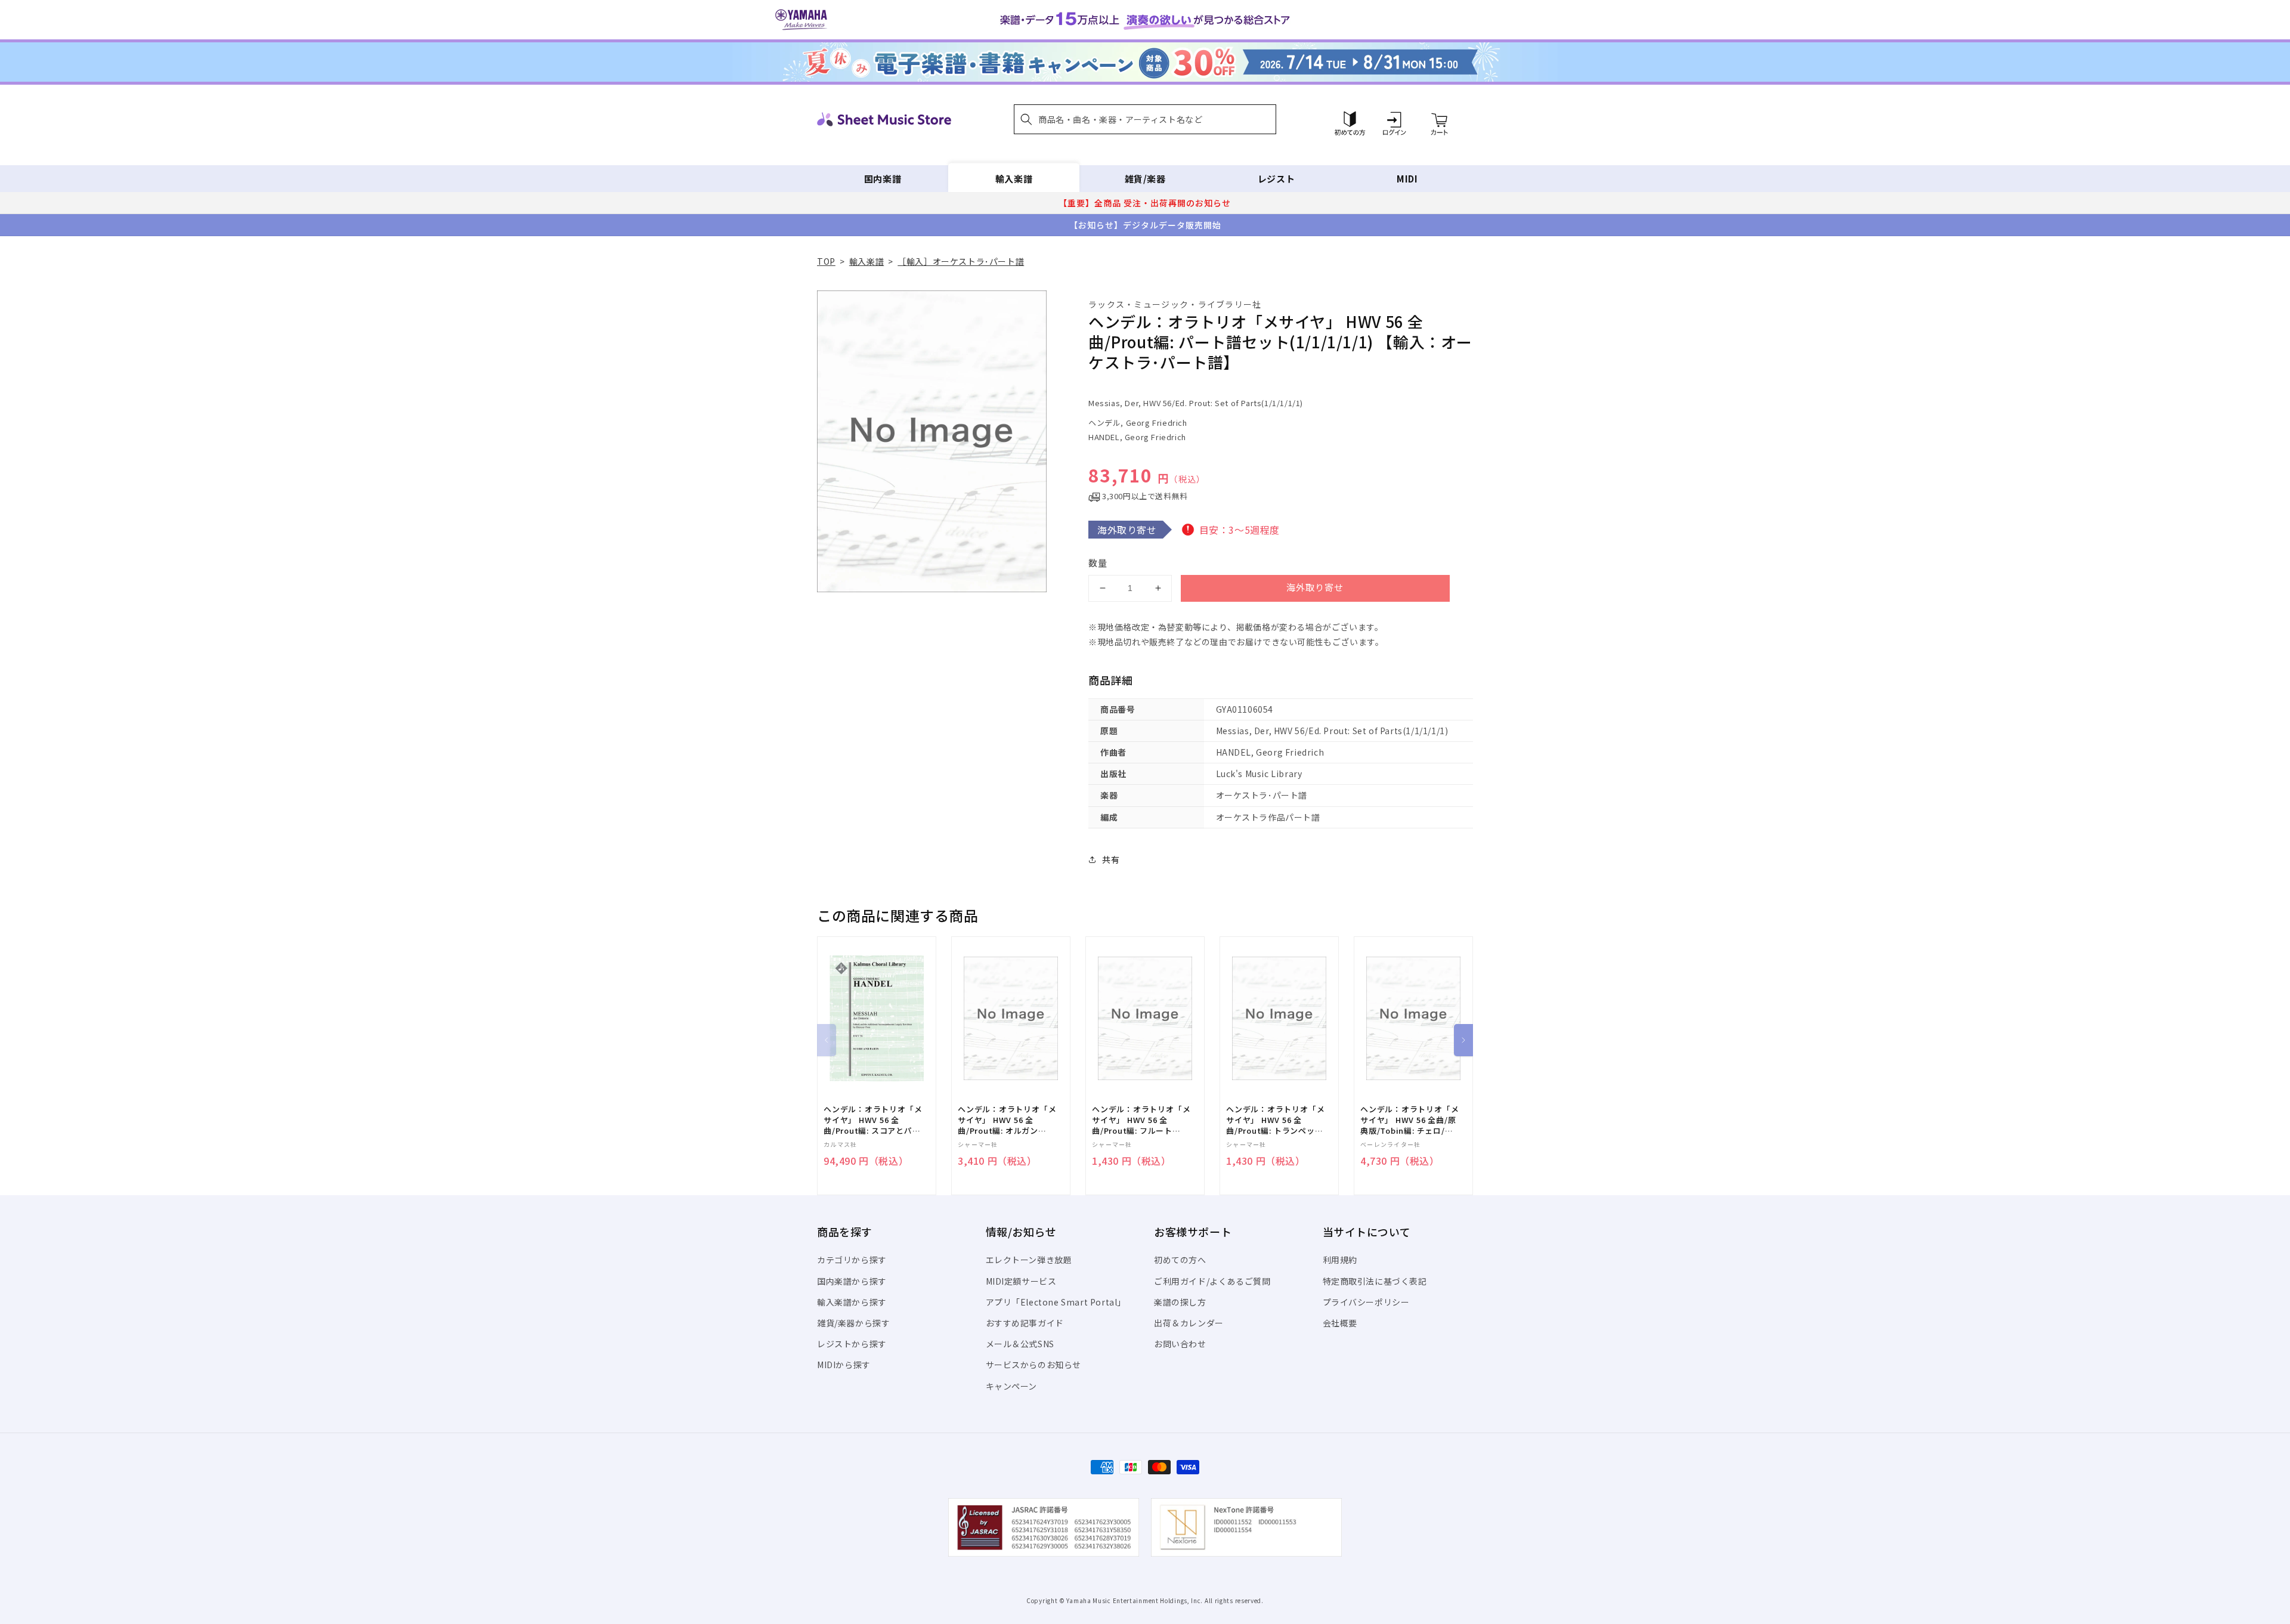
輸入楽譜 (1014, 179)
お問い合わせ (1180, 1344)
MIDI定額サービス (1021, 1281)
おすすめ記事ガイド (1025, 1323)
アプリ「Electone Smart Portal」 (1056, 1302)
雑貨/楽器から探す (853, 1323)
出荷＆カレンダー (1189, 1323)
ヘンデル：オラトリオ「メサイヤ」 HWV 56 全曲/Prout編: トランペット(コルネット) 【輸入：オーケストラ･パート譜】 (1275, 1120)
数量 (1098, 563)
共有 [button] (1111, 859)
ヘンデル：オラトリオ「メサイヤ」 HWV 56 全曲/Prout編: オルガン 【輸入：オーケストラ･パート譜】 (1007, 1120)
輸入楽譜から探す (852, 1302)
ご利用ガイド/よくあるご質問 (1212, 1281)
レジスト (1276, 179)
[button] (1145, 119)
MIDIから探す (844, 1365)
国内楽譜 (883, 179)
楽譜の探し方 (1180, 1302)
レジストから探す (852, 1344)
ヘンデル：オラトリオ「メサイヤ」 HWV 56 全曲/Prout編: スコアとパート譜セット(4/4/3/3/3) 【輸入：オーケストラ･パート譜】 (873, 1120)
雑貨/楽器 (1145, 179)
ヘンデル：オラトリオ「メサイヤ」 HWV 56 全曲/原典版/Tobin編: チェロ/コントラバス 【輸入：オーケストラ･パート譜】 (1409, 1120)
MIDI (1407, 179)
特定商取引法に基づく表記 (1375, 1281)
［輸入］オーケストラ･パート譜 (961, 261)
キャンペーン (1012, 1386)
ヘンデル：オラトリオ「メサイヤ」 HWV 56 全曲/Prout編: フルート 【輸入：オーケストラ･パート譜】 (1141, 1120)
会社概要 (1340, 1323)
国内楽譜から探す (852, 1281)
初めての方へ (1180, 1260)
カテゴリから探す (852, 1260)
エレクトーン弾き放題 (1029, 1260)
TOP (826, 261)
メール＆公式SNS (1020, 1344)
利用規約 (1340, 1260)
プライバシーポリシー (1366, 1302)
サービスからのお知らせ (1034, 1365)
